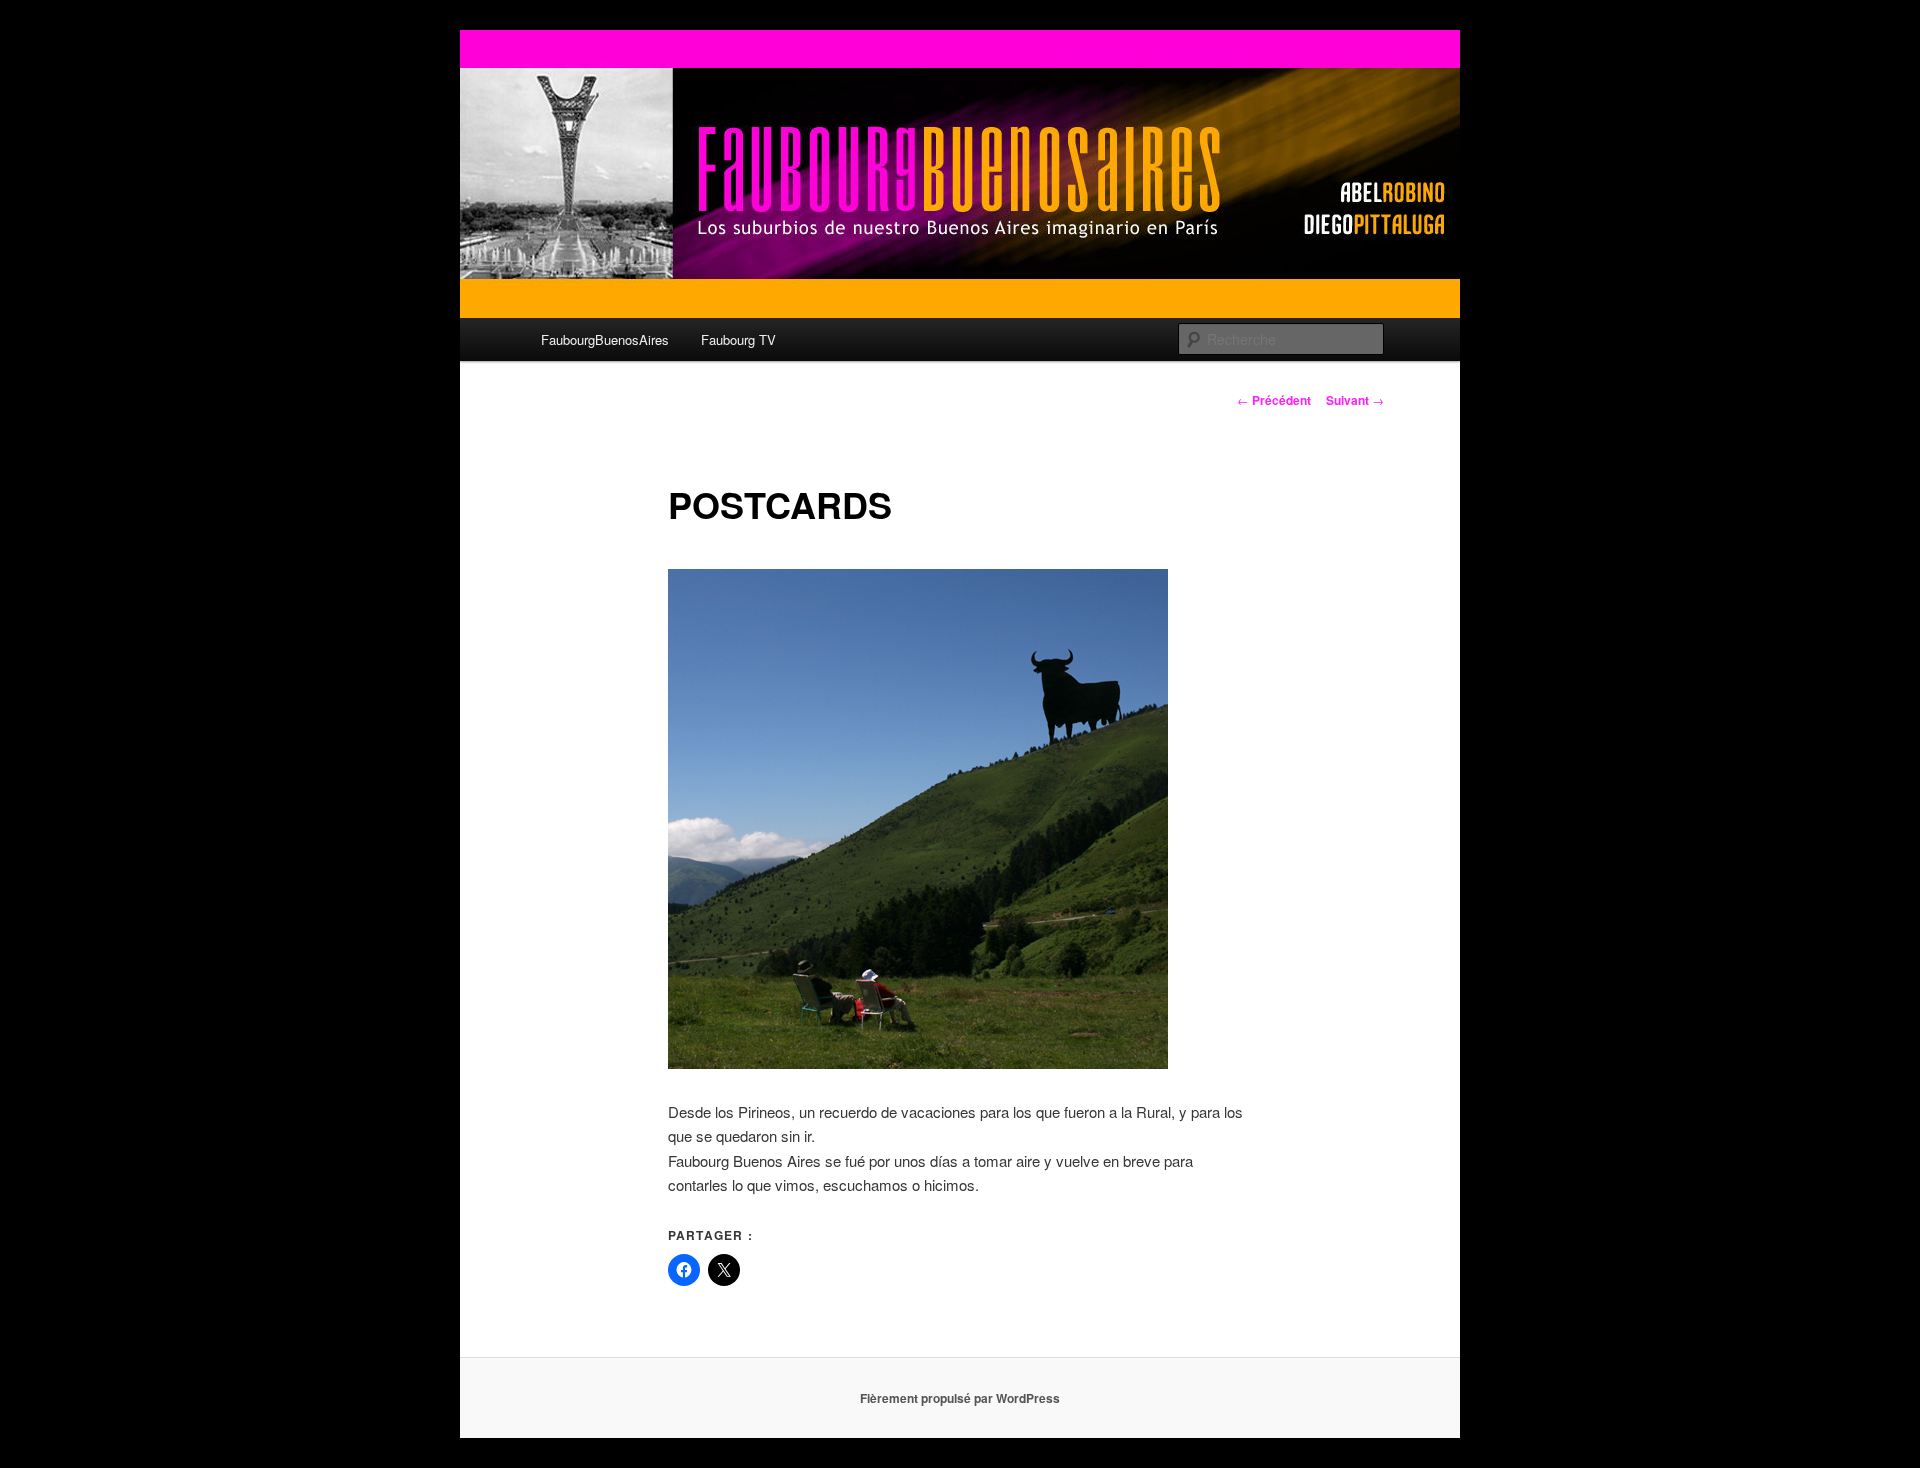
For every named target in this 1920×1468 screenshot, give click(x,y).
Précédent (1274, 400)
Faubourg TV (738, 339)
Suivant (1355, 400)
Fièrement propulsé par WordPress (960, 1398)
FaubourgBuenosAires (605, 339)
